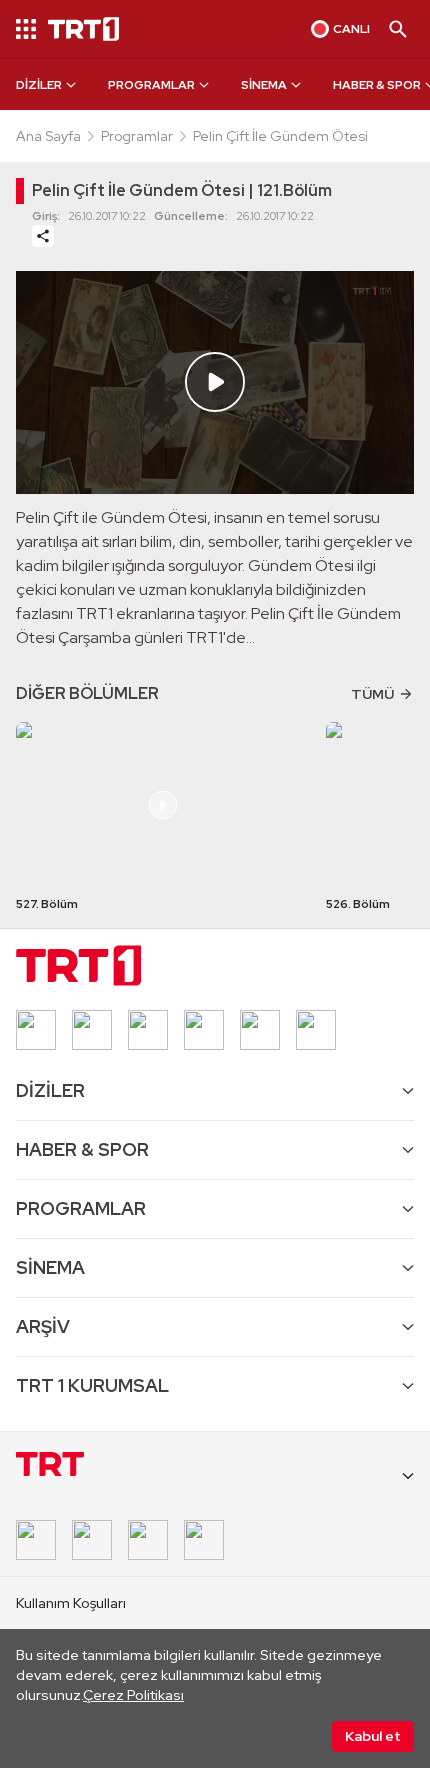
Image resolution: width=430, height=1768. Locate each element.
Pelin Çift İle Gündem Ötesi (280, 136)
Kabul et (373, 1736)
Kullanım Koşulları (71, 1603)
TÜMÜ (372, 694)
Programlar (137, 136)
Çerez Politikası (133, 1695)
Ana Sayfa (48, 136)
